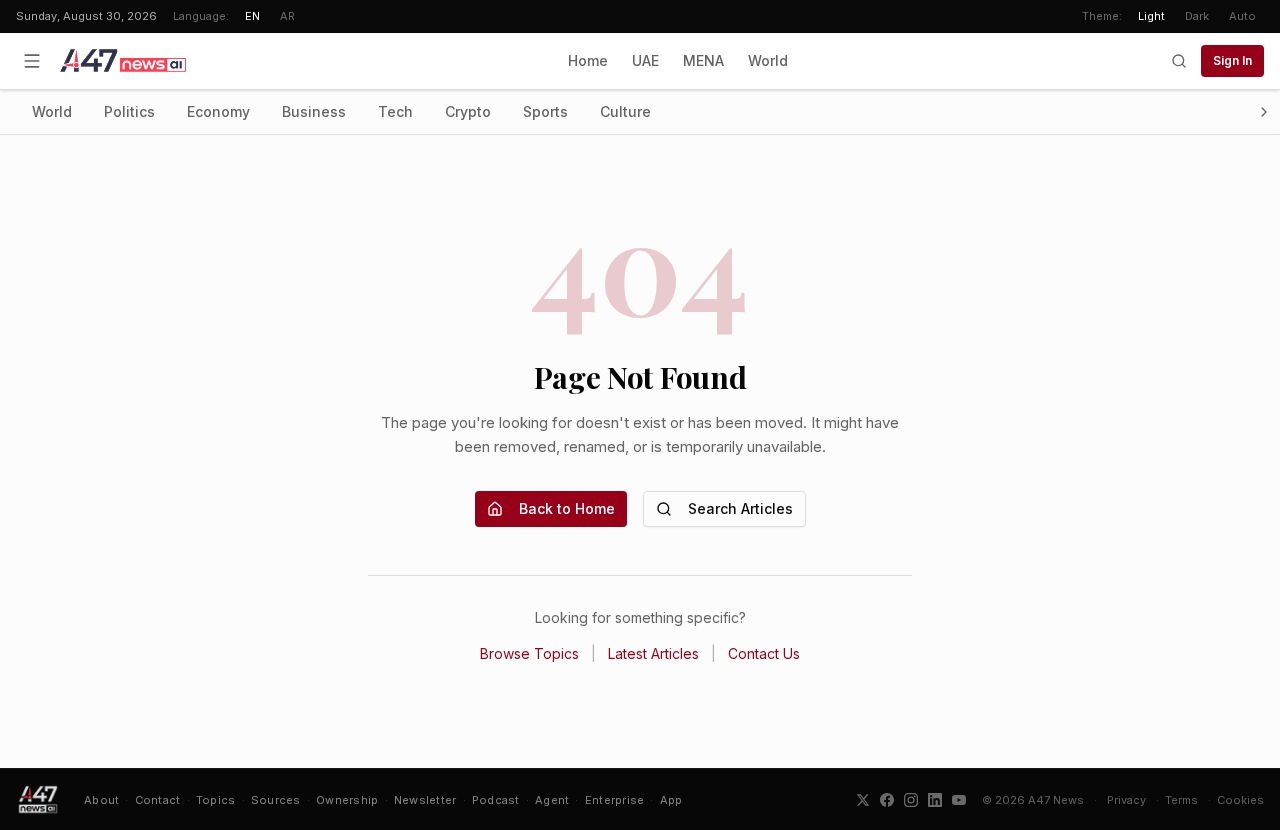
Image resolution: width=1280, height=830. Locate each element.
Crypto (468, 111)
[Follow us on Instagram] (911, 800)
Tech (395, 111)
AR (287, 16)
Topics (216, 800)
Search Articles (740, 508)
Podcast (496, 800)
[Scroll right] (1264, 112)
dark (1197, 16)
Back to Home (567, 508)
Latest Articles (653, 653)
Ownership (347, 800)
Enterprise (615, 800)
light (1151, 16)
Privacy (1126, 800)
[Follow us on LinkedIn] (935, 800)
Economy (218, 111)
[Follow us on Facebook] (887, 800)
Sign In (1232, 60)
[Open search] (1179, 61)
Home (588, 60)
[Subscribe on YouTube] (959, 800)
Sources (276, 800)
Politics (129, 111)
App (671, 800)
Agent (552, 800)
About (101, 800)
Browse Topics (529, 653)
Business (314, 111)
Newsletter (425, 800)
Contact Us (764, 653)
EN (252, 16)
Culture (625, 111)
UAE (645, 60)
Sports (545, 111)
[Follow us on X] (863, 800)
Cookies (1240, 800)
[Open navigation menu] (32, 61)
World (768, 60)
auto (1242, 16)
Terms (1181, 800)
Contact (158, 800)
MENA (703, 60)
